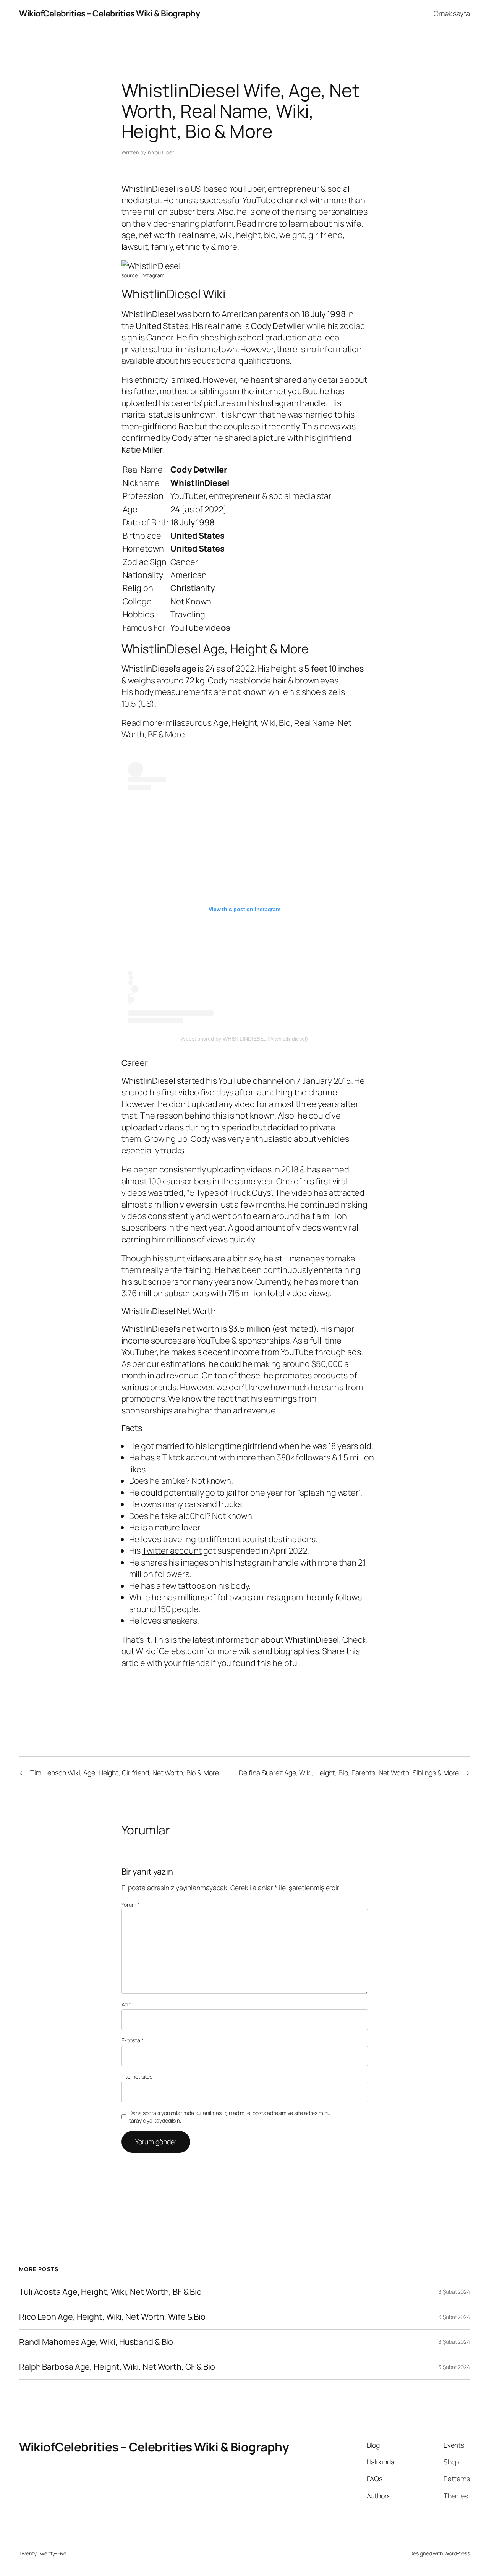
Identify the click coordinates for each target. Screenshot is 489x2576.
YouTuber (163, 152)
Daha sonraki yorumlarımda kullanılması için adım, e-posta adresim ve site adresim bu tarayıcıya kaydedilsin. (230, 2117)
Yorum (131, 1905)
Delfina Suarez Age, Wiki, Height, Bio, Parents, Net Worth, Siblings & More (349, 1773)
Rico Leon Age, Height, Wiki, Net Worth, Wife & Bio (112, 2317)
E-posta (133, 2040)
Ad (126, 2004)
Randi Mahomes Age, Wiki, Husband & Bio (96, 2342)
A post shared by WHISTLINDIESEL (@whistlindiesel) (244, 1039)
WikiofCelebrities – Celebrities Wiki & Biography (109, 13)
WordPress (457, 2553)
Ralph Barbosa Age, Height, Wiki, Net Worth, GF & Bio (117, 2367)
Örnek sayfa (452, 13)
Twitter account (172, 1551)
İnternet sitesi (138, 2077)
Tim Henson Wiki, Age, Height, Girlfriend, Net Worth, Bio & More (125, 1773)
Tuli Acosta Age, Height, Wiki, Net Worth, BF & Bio (110, 2292)
